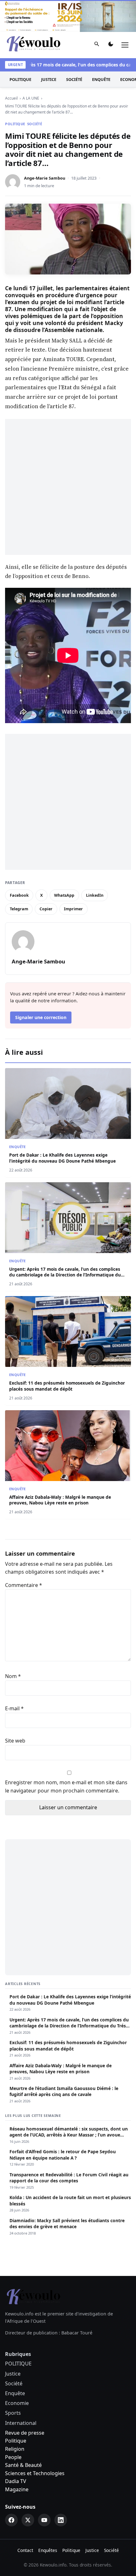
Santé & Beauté (23, 2465)
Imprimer (73, 909)
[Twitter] (28, 2520)
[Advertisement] (68, 487)
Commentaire (24, 1585)
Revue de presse (25, 2433)
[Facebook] (11, 2520)
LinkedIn (95, 895)
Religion (15, 2449)
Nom (13, 1676)
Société (74, 79)
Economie (17, 2403)
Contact (25, 2550)
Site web (15, 1741)
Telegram (19, 909)
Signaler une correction (41, 1017)
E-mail (14, 1708)
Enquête (101, 79)
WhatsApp (64, 895)
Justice (49, 79)
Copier (46, 909)
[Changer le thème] (111, 45)
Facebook (19, 895)
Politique (16, 2441)
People (13, 2457)
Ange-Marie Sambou (45, 178)
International (21, 2423)
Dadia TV (16, 2481)
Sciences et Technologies (35, 2473)
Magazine (17, 2489)
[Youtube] (44, 2520)
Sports (13, 2413)
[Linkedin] (61, 2520)
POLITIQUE (20, 79)
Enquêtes (48, 2550)
